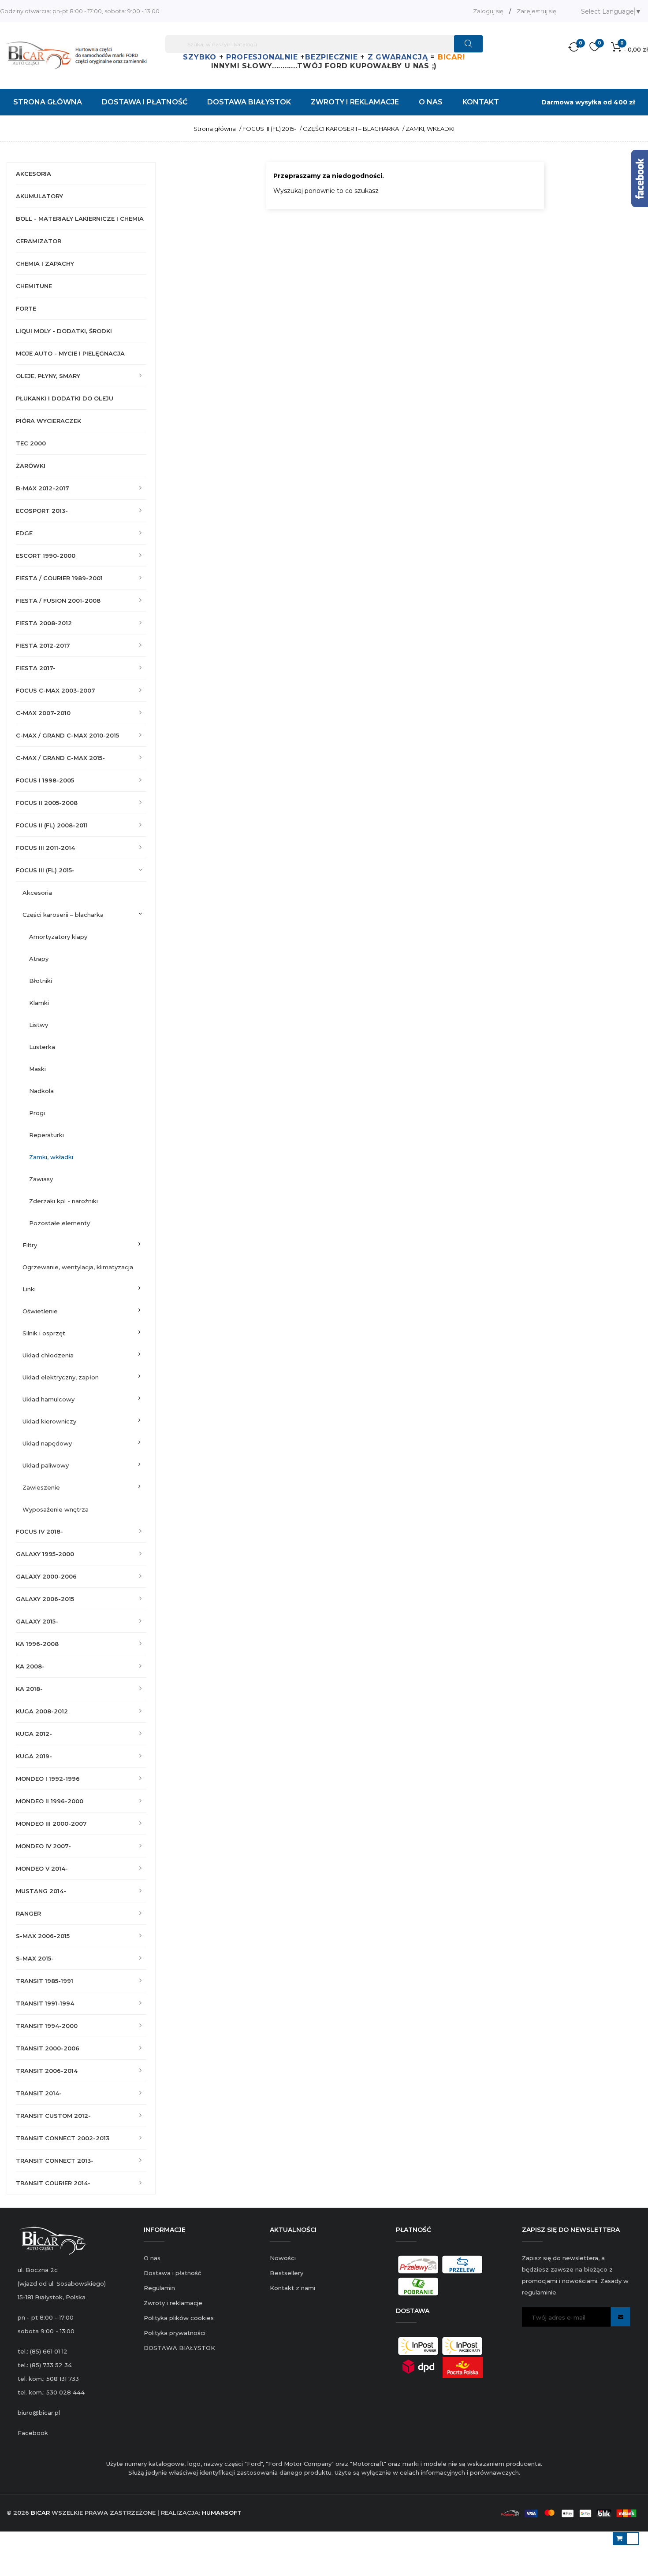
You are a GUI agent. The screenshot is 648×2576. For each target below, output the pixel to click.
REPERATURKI (47, 1135)
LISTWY (39, 1025)
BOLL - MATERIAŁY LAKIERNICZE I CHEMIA (80, 219)
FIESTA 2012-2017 (43, 645)
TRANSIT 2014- (39, 2093)
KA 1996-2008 (37, 1644)
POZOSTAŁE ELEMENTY (60, 1223)
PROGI (37, 1113)
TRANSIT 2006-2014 (47, 2071)
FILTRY (30, 1245)
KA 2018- (29, 1689)
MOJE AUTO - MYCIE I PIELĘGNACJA (70, 353)
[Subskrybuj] (620, 2317)
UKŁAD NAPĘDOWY (47, 1443)
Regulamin (159, 2288)
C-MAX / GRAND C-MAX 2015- (60, 758)
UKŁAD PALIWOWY (46, 1465)
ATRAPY (39, 959)
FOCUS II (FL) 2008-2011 (52, 825)
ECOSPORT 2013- (42, 511)
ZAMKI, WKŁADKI (51, 1157)
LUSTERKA (42, 1047)
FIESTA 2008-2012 (44, 623)
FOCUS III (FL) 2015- (45, 870)
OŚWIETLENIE (40, 1311)
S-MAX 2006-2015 (43, 1936)
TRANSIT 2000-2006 (48, 2048)
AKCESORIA (34, 174)
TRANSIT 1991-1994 (45, 2003)
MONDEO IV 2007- (43, 1846)
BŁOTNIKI (41, 981)
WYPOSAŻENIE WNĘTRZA (56, 1509)
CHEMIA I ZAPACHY (45, 263)
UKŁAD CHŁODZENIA (48, 1355)
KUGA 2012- (34, 1734)
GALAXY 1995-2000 (45, 1554)
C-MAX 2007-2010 (43, 713)
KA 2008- (30, 1666)
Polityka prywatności (175, 2333)
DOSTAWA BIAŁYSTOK (179, 2348)
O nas (152, 2258)
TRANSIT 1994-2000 (47, 2026)
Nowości (283, 2258)
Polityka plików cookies (179, 2318)
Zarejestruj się (536, 11)
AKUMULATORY (39, 196)
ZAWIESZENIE (41, 1487)
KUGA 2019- (34, 1756)
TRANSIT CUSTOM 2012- (53, 2116)
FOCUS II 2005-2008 (47, 803)
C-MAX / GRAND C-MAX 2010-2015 (67, 735)
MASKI (37, 1069)
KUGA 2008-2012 (42, 1711)
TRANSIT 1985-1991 (45, 1981)
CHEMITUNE (34, 286)
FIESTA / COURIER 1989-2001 (59, 578)
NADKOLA (41, 1091)
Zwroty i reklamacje (173, 2303)
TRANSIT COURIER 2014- (53, 2183)
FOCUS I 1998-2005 (45, 780)
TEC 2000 (31, 443)
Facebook (33, 2433)
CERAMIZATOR (39, 241)
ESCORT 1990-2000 (46, 556)
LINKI (29, 1289)
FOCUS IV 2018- (39, 1531)
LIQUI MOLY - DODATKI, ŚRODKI (64, 331)
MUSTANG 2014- (41, 1891)
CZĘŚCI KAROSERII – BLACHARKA (63, 915)
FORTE (26, 308)
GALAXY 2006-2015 (45, 1599)
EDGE (24, 533)
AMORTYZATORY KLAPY (58, 937)
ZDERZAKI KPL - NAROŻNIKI (63, 1201)
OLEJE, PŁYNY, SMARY (48, 376)
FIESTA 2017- (36, 668)
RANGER (28, 1913)
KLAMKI (39, 1003)
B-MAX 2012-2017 (43, 488)
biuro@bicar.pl (39, 2413)
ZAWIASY (41, 1179)
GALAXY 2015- (37, 1621)
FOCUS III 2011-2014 (45, 848)
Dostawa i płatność (172, 2273)
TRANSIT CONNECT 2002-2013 (63, 2138)
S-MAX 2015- (35, 1958)
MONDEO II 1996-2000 (50, 1801)
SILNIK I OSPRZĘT (44, 1333)
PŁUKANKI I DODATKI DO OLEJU (65, 398)
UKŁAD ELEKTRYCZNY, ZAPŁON (61, 1377)
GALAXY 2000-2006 (46, 1576)
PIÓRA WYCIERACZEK (48, 421)
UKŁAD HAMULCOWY (48, 1399)
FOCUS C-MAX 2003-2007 (56, 690)
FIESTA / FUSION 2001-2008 (58, 600)
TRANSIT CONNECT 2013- (55, 2161)
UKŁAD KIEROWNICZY (49, 1421)
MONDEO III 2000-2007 (51, 1824)
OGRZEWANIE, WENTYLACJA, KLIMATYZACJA (78, 1267)
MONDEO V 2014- (42, 1868)
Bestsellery (287, 2273)
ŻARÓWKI (31, 466)
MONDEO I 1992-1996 (48, 1779)
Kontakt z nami (292, 2288)
